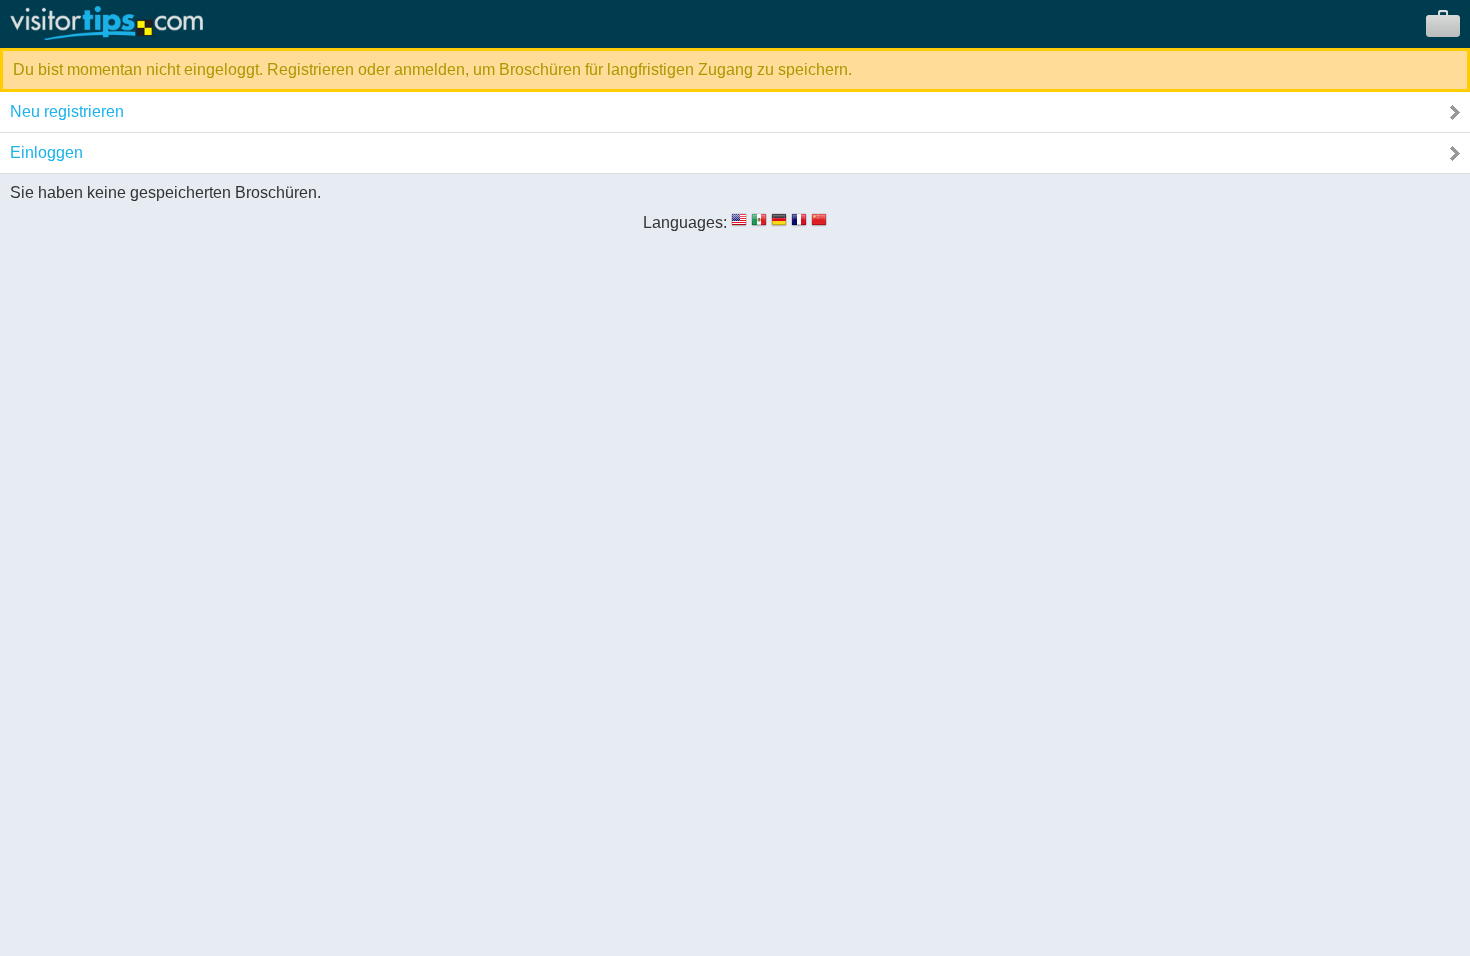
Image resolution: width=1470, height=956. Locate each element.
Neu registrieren (67, 111)
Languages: (685, 222)
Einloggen (46, 152)
